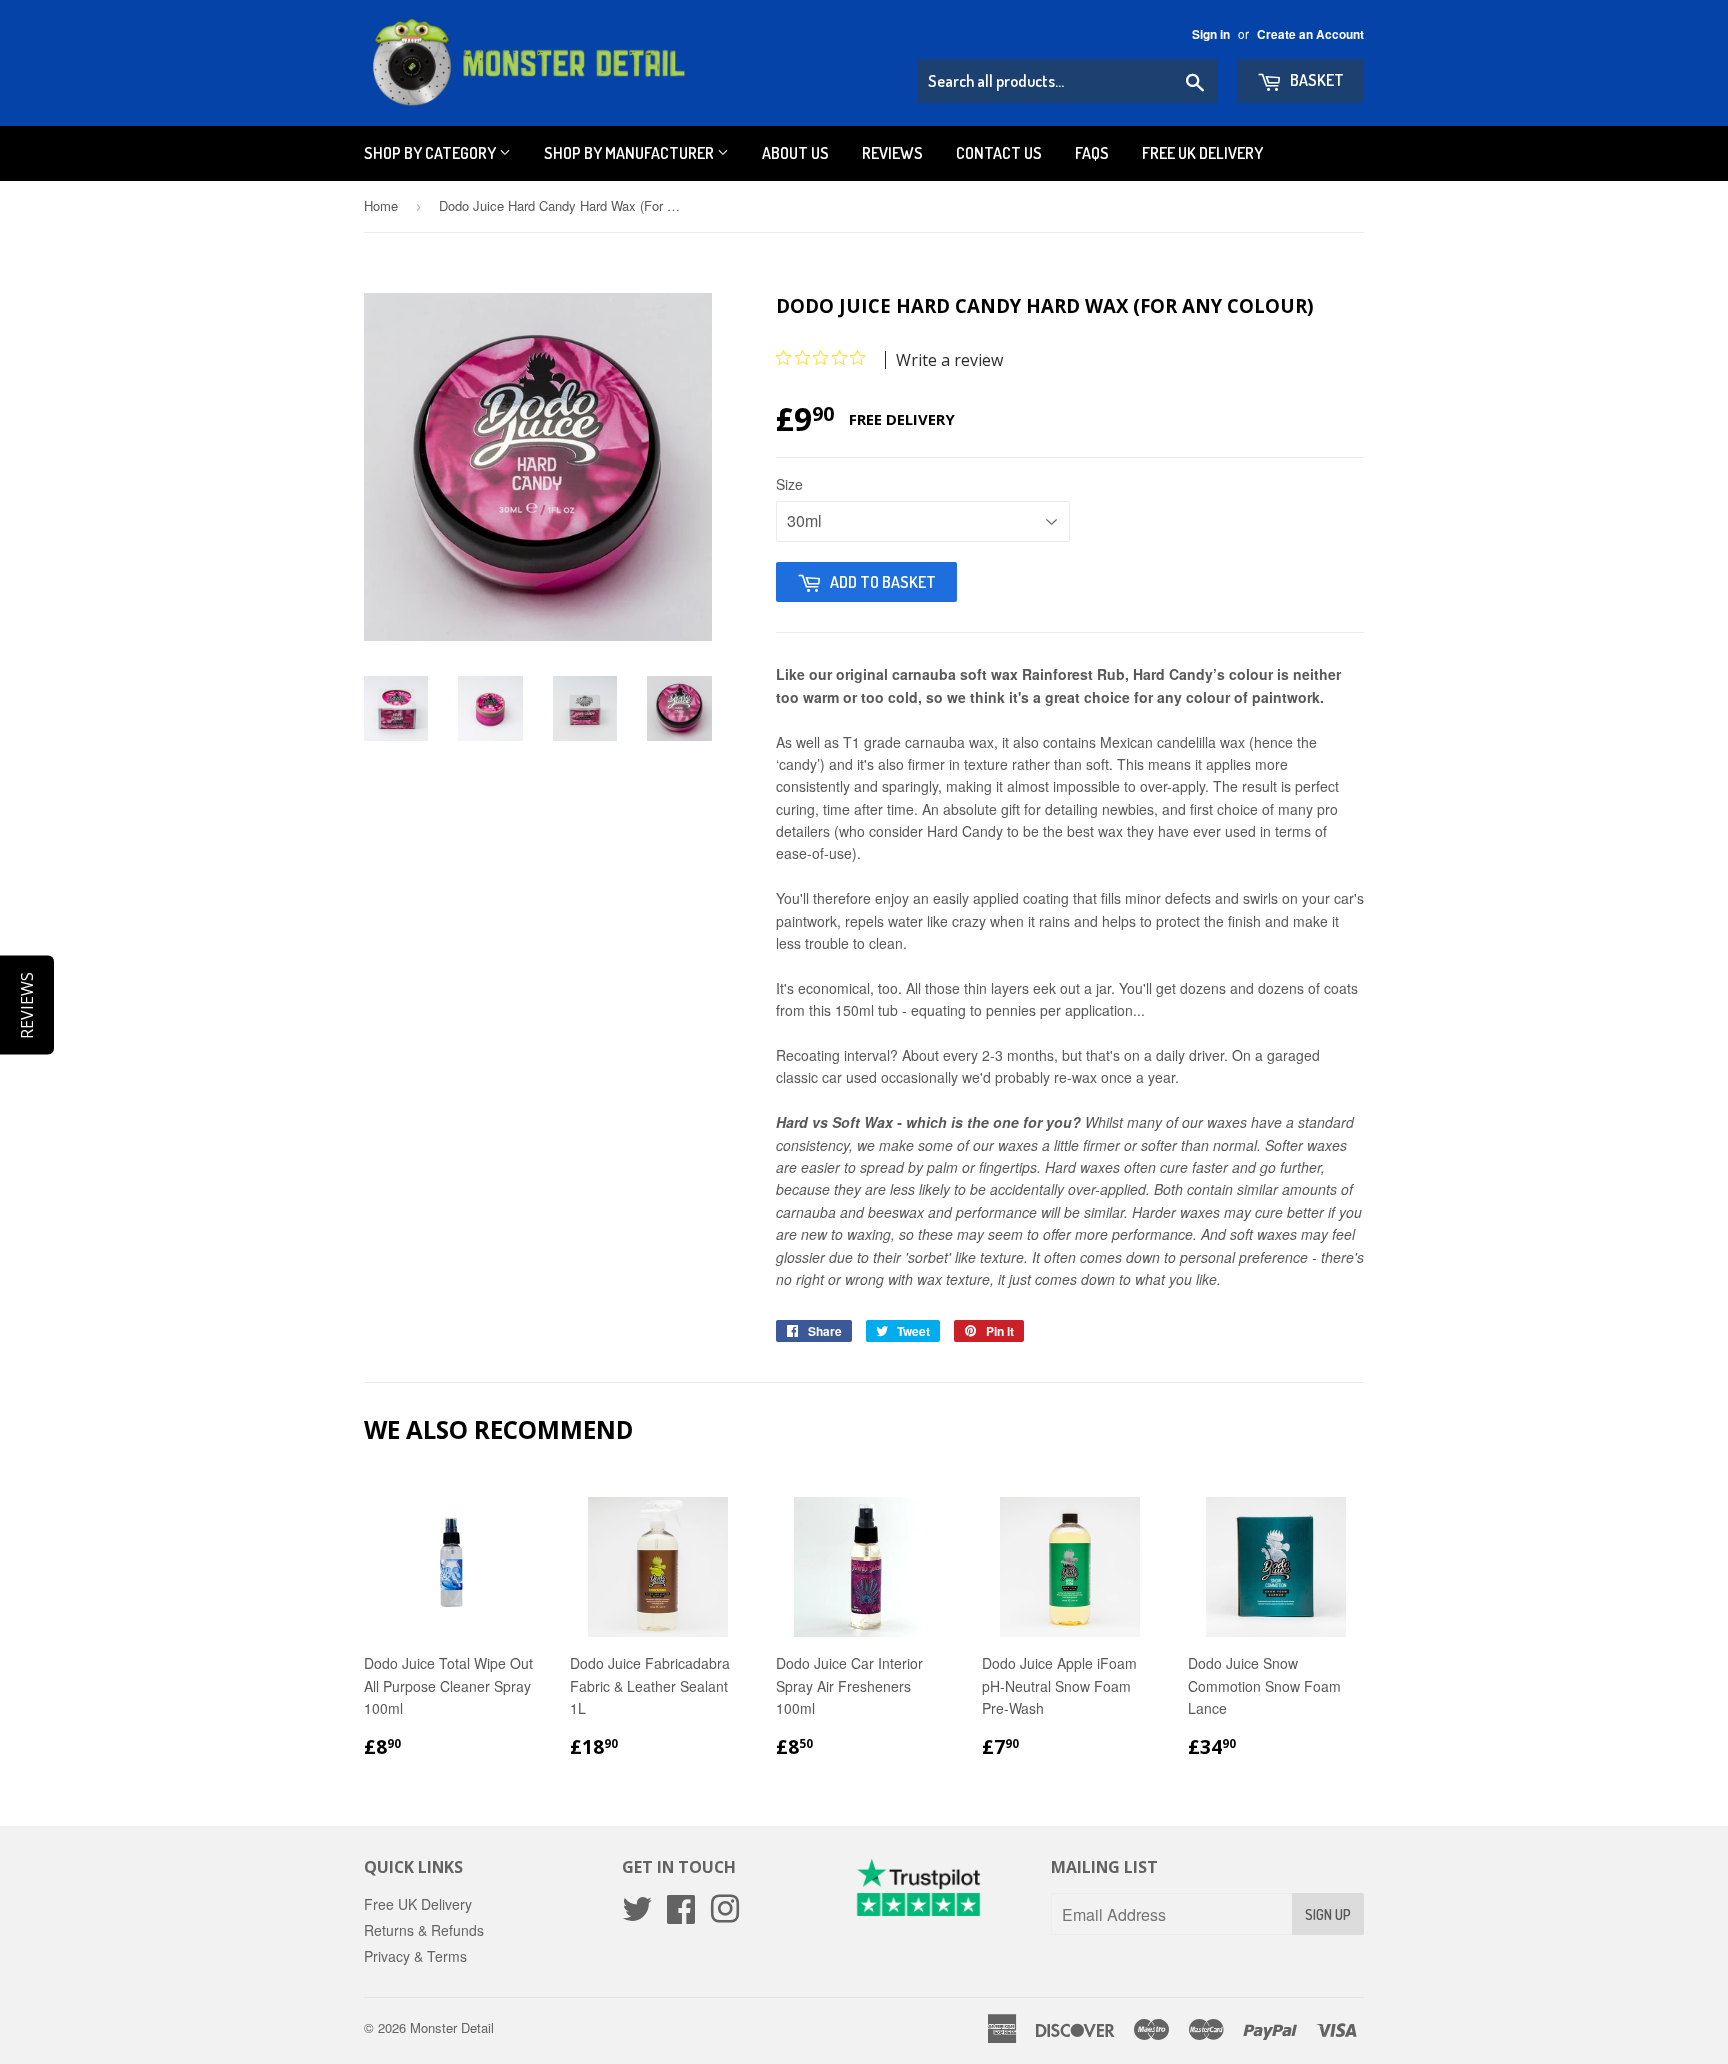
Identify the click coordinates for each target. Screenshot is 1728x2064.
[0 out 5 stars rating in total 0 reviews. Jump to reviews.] (825, 358)
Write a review (949, 360)
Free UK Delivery (1202, 153)
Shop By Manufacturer (630, 153)
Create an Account (1310, 34)
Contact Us (999, 153)
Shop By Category (431, 153)
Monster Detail (452, 2027)
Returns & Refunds (424, 1930)
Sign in (1211, 34)
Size (789, 484)
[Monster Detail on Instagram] (725, 1915)
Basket (1315, 80)
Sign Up (1328, 1914)
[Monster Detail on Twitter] (637, 1915)
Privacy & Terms (415, 1956)
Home (381, 205)
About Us (795, 153)
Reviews (892, 153)
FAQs (1092, 153)
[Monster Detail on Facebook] (681, 1915)
